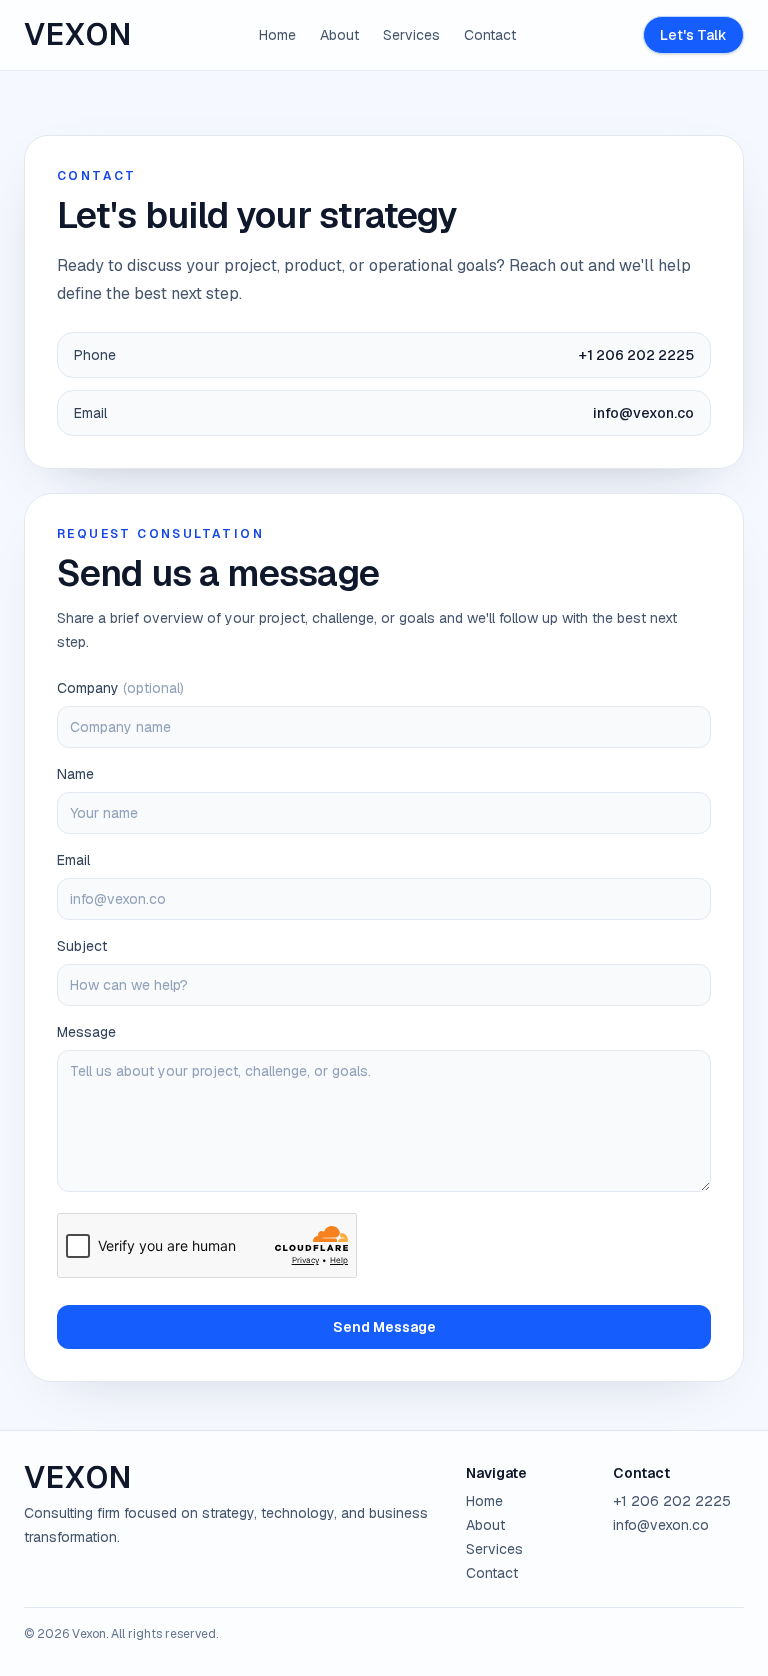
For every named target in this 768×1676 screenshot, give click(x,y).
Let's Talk (693, 35)
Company (120, 688)
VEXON (78, 35)
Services (411, 35)
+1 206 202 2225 (672, 1501)
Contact (490, 35)
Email (73, 860)
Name (75, 774)
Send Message (384, 1327)
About (339, 35)
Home (277, 35)
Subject (82, 946)
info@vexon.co (661, 1525)
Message (86, 1032)
